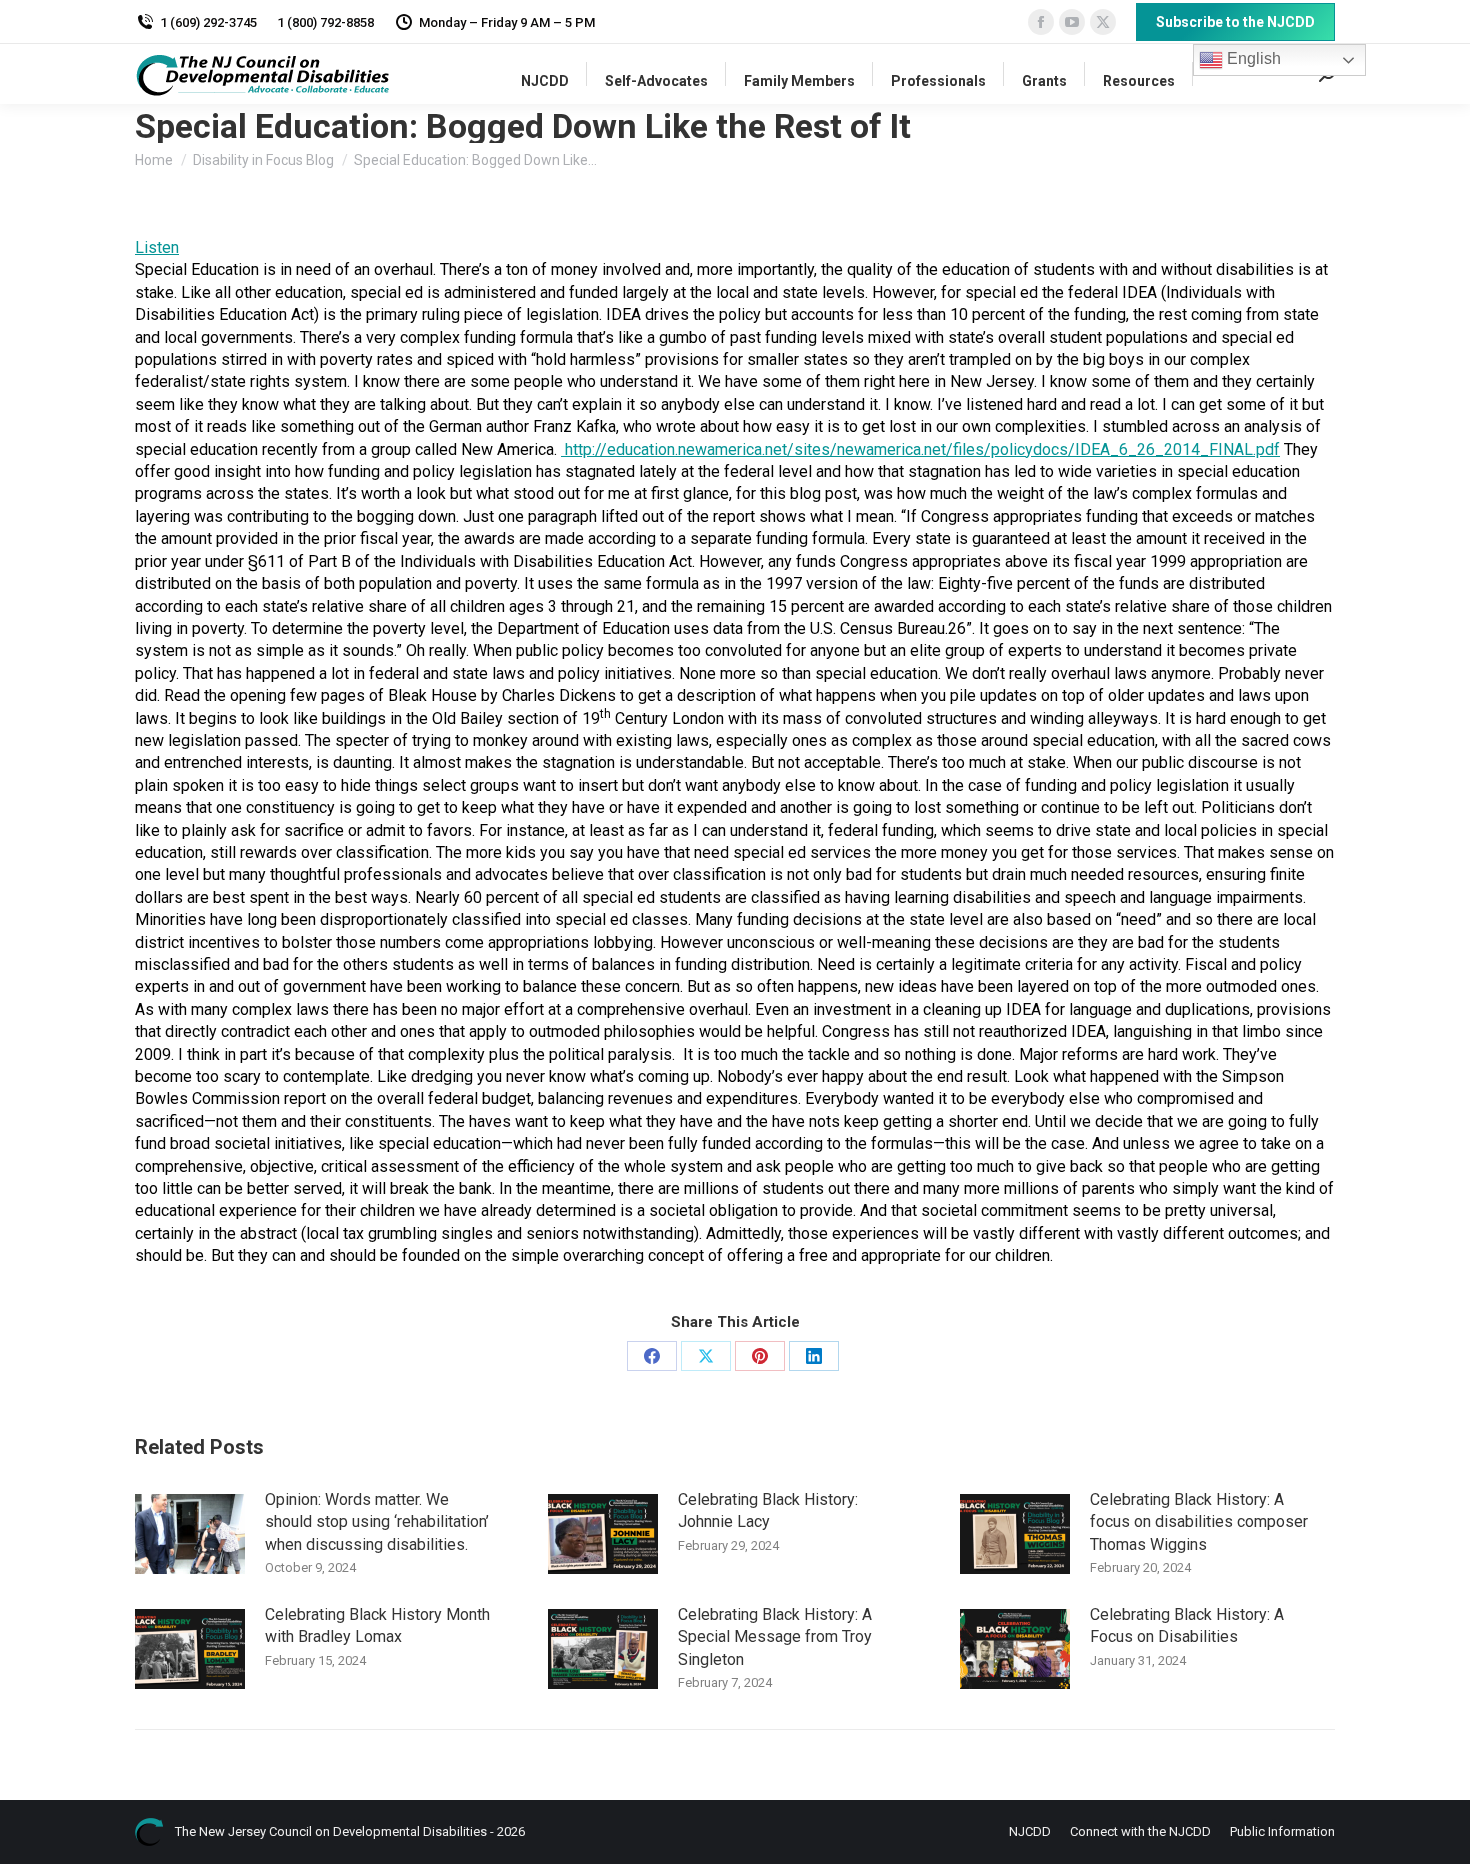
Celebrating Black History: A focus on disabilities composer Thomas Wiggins (1199, 1522)
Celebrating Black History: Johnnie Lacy (768, 1510)
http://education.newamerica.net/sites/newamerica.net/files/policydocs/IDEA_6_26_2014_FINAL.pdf (922, 449)
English (1252, 58)
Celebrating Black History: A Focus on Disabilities (1187, 1625)
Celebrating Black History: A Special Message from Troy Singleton (775, 1637)
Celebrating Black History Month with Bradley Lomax (377, 1625)
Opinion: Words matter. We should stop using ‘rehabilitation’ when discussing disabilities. (377, 1522)
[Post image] (190, 1534)
